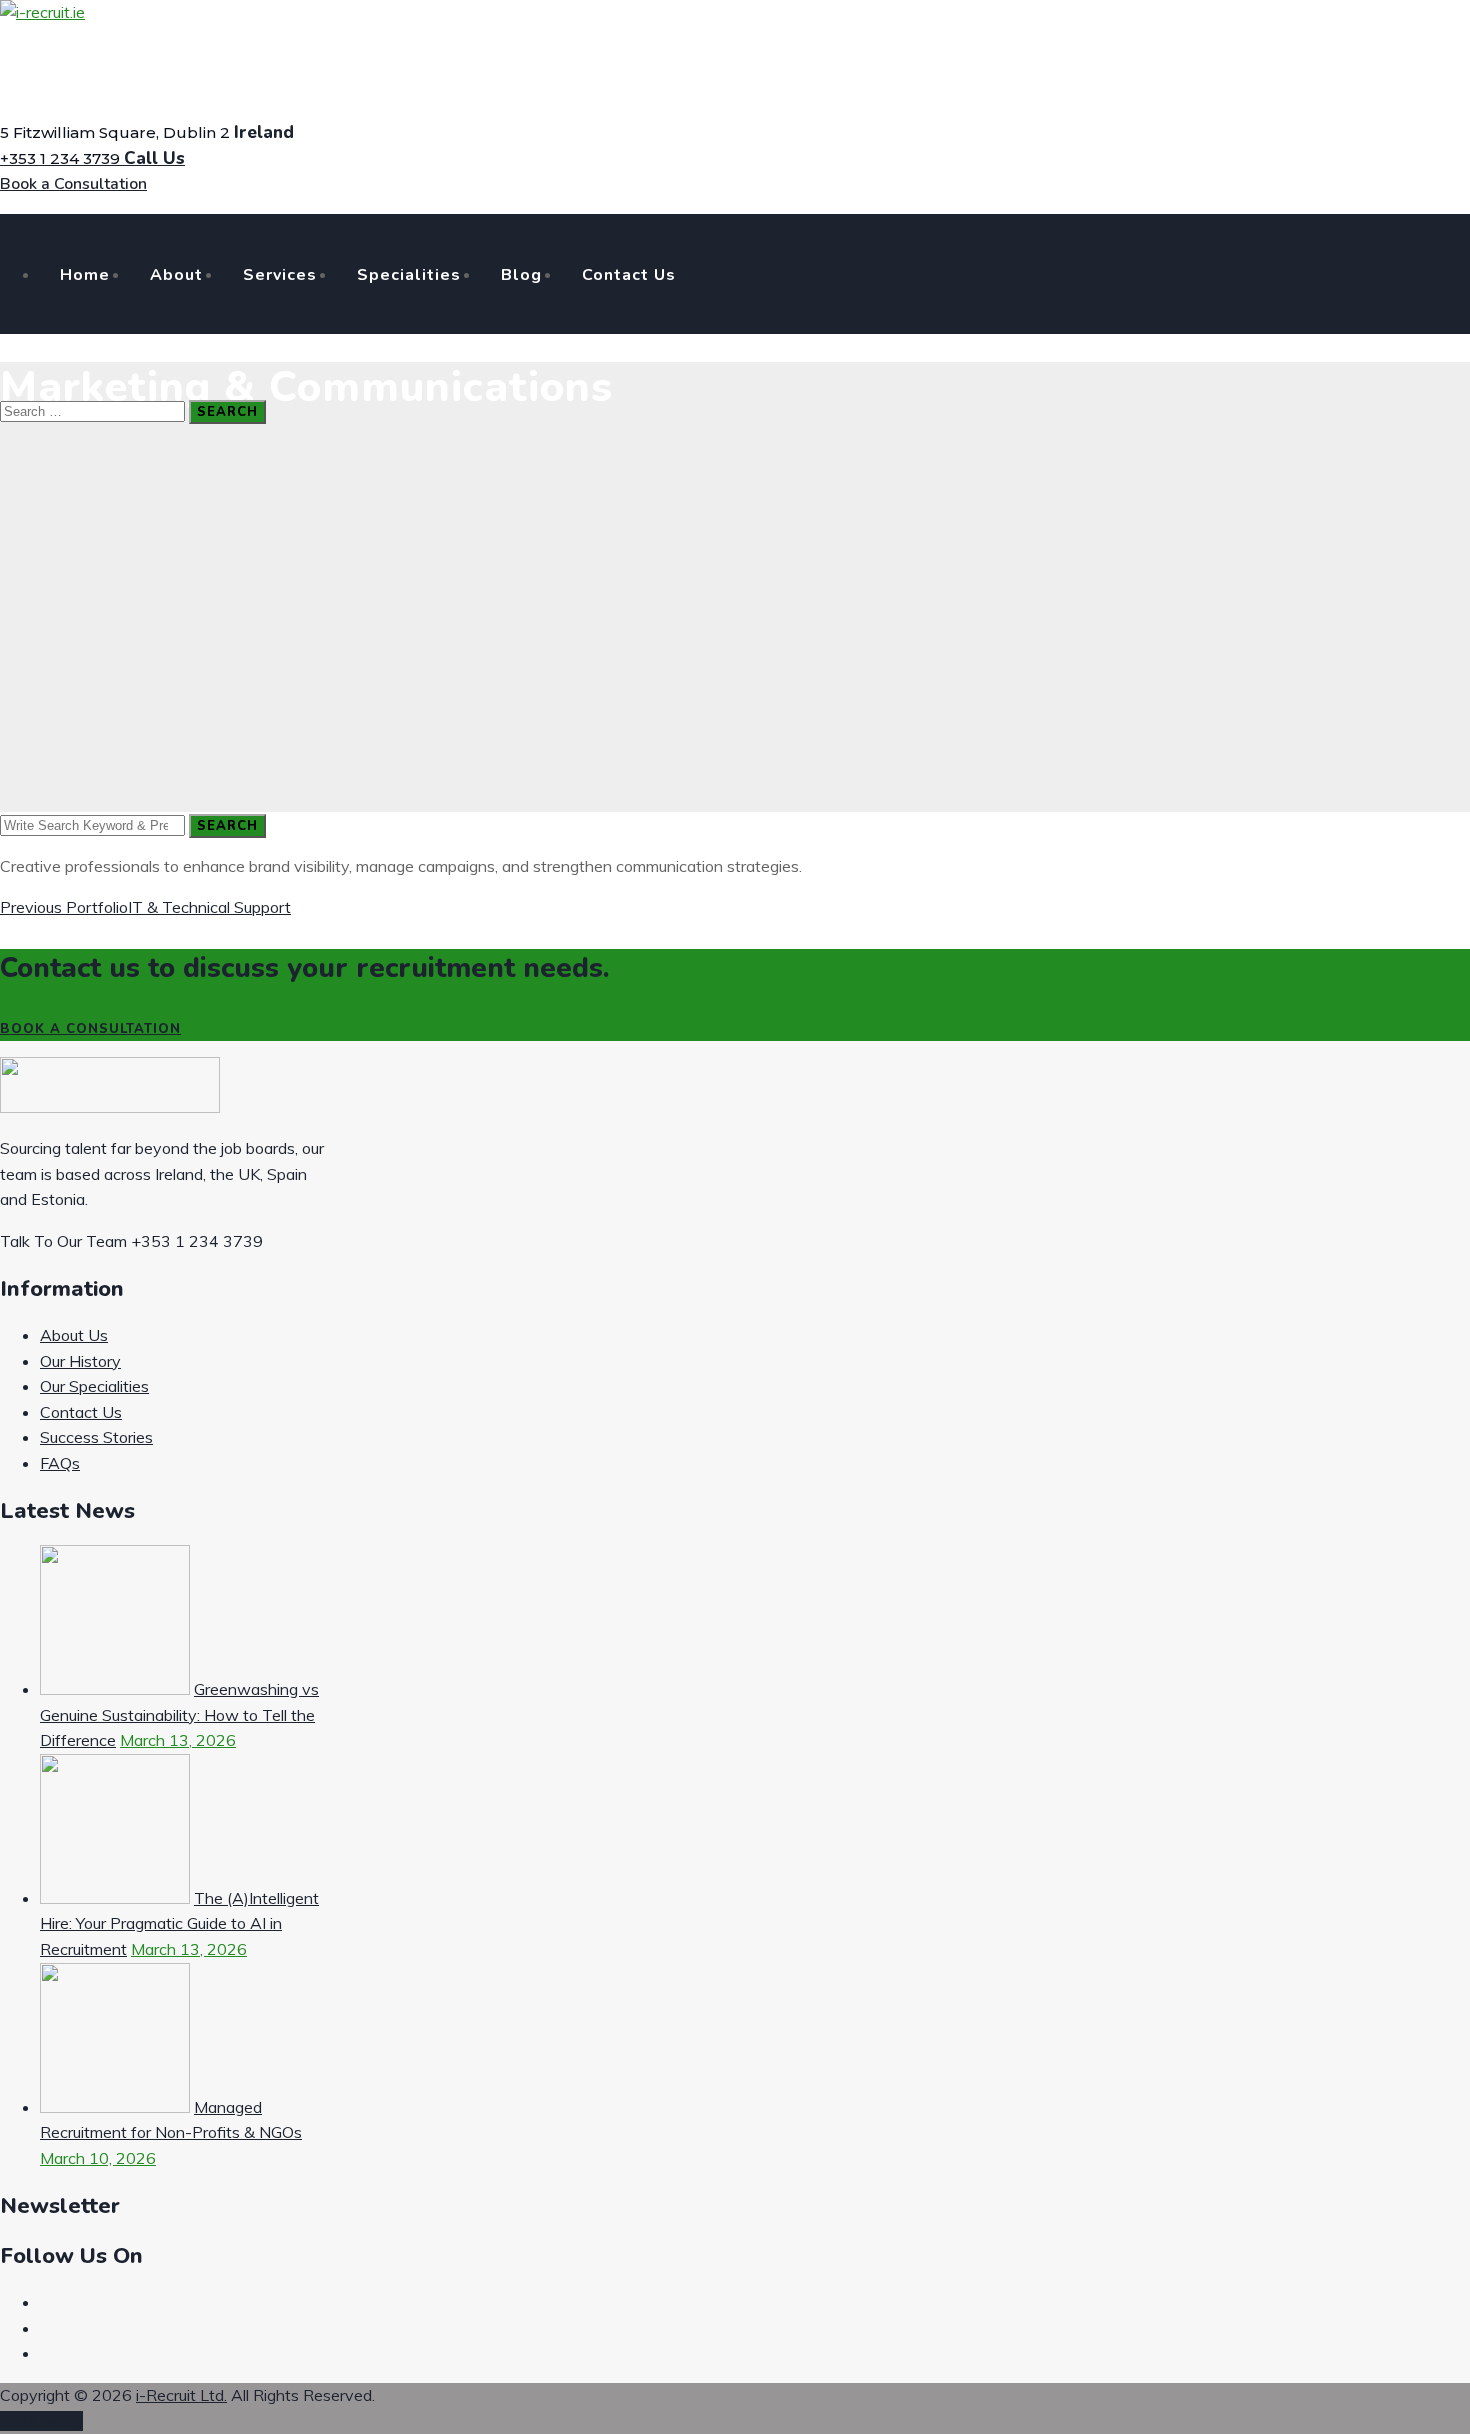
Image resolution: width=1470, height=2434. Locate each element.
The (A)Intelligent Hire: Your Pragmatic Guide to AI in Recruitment (179, 1923)
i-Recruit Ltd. (181, 2395)
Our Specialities (94, 1386)
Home (85, 275)
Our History (80, 1361)
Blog (521, 275)
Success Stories (96, 1437)
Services (280, 275)
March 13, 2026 (178, 1740)
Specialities (409, 275)
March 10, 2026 (98, 2158)
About (176, 275)
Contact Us (629, 275)
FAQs (60, 1463)
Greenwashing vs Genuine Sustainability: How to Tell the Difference (179, 1714)
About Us (74, 1335)
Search (227, 412)
